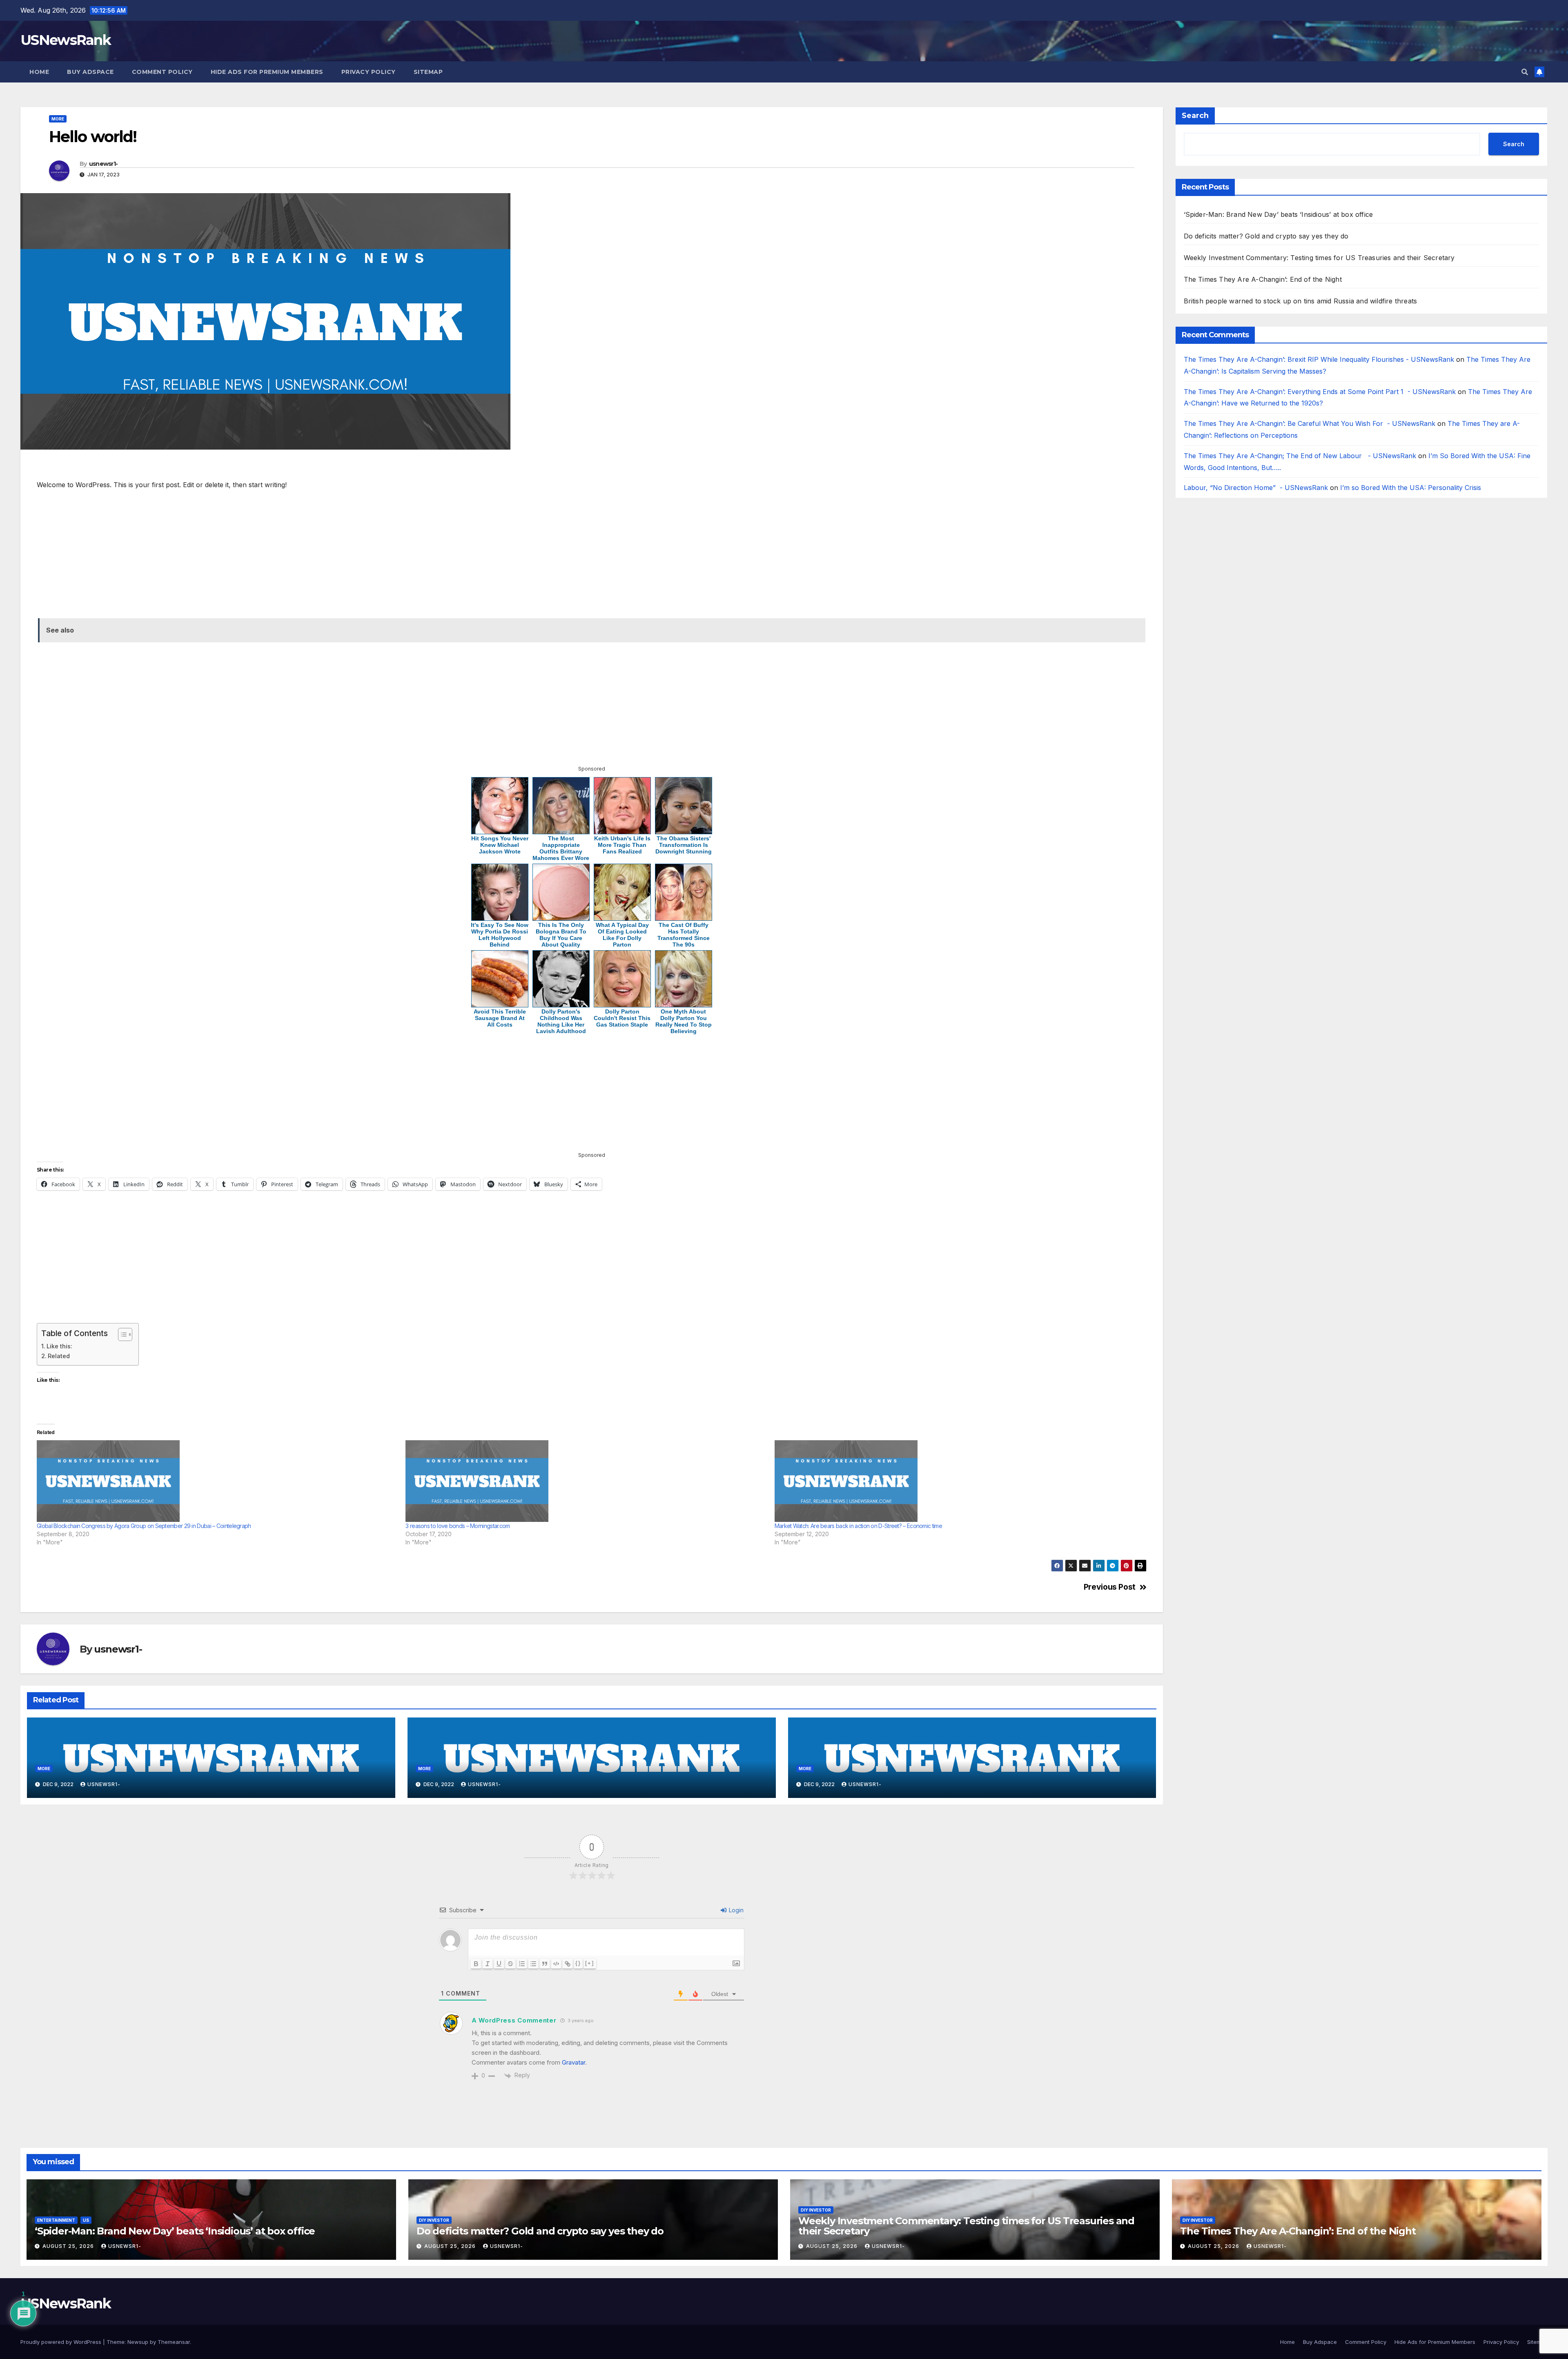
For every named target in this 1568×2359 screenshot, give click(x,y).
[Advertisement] (283, 468)
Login (735, 1910)
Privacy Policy (369, 72)
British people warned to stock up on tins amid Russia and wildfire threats (1301, 301)
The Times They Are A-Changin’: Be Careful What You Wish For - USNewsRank (1310, 424)
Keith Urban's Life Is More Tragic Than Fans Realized (622, 845)
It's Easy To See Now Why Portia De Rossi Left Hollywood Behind (500, 935)
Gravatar (574, 2062)
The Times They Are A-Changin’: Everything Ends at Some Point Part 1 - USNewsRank (1320, 392)
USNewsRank (66, 40)
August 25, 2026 (69, 2246)
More (58, 119)
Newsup (138, 2342)
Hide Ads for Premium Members (267, 72)
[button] (1525, 72)
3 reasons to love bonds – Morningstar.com (458, 1526)
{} (578, 1963)
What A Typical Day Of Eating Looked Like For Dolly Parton (622, 935)
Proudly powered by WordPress (62, 2342)
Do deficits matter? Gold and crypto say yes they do (1266, 236)
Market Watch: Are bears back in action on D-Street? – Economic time (858, 1526)
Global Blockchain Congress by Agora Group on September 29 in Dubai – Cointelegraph (144, 1526)
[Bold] (476, 1964)
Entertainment (56, 2220)
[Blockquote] (545, 1964)
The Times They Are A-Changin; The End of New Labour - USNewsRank (1300, 456)
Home (39, 72)
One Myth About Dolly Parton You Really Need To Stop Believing (684, 1021)
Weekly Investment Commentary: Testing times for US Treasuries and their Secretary (1319, 258)
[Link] (568, 1964)
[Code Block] (556, 1964)
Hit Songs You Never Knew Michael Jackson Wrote (500, 845)
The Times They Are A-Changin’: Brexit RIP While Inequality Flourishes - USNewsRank (1319, 359)
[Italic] (488, 1964)
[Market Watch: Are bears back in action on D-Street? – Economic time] (955, 1481)
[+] (590, 1963)
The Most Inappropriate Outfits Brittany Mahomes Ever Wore (561, 848)
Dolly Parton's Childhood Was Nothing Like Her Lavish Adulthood (561, 1021)
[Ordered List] (522, 1964)
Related (59, 1356)
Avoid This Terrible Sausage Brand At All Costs (500, 1018)
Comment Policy (162, 72)
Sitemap (428, 72)
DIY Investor (434, 2220)
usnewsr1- (104, 164)
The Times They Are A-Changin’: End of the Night (1264, 279)
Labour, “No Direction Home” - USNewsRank (1256, 488)
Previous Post (1110, 1587)
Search (1195, 116)
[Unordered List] (533, 1964)
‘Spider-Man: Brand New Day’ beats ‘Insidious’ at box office (1278, 214)
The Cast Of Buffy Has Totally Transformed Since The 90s (684, 935)
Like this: (59, 1346)
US (86, 2220)
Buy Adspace (90, 72)
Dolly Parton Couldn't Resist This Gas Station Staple (622, 1018)
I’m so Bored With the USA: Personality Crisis (1412, 488)
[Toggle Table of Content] (121, 1334)
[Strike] (510, 1964)
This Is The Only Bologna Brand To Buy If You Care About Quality (561, 935)
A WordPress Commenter (514, 2020)
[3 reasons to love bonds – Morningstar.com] (586, 1481)
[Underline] (499, 1964)
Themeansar (174, 2342)
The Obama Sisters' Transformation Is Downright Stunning (684, 845)
